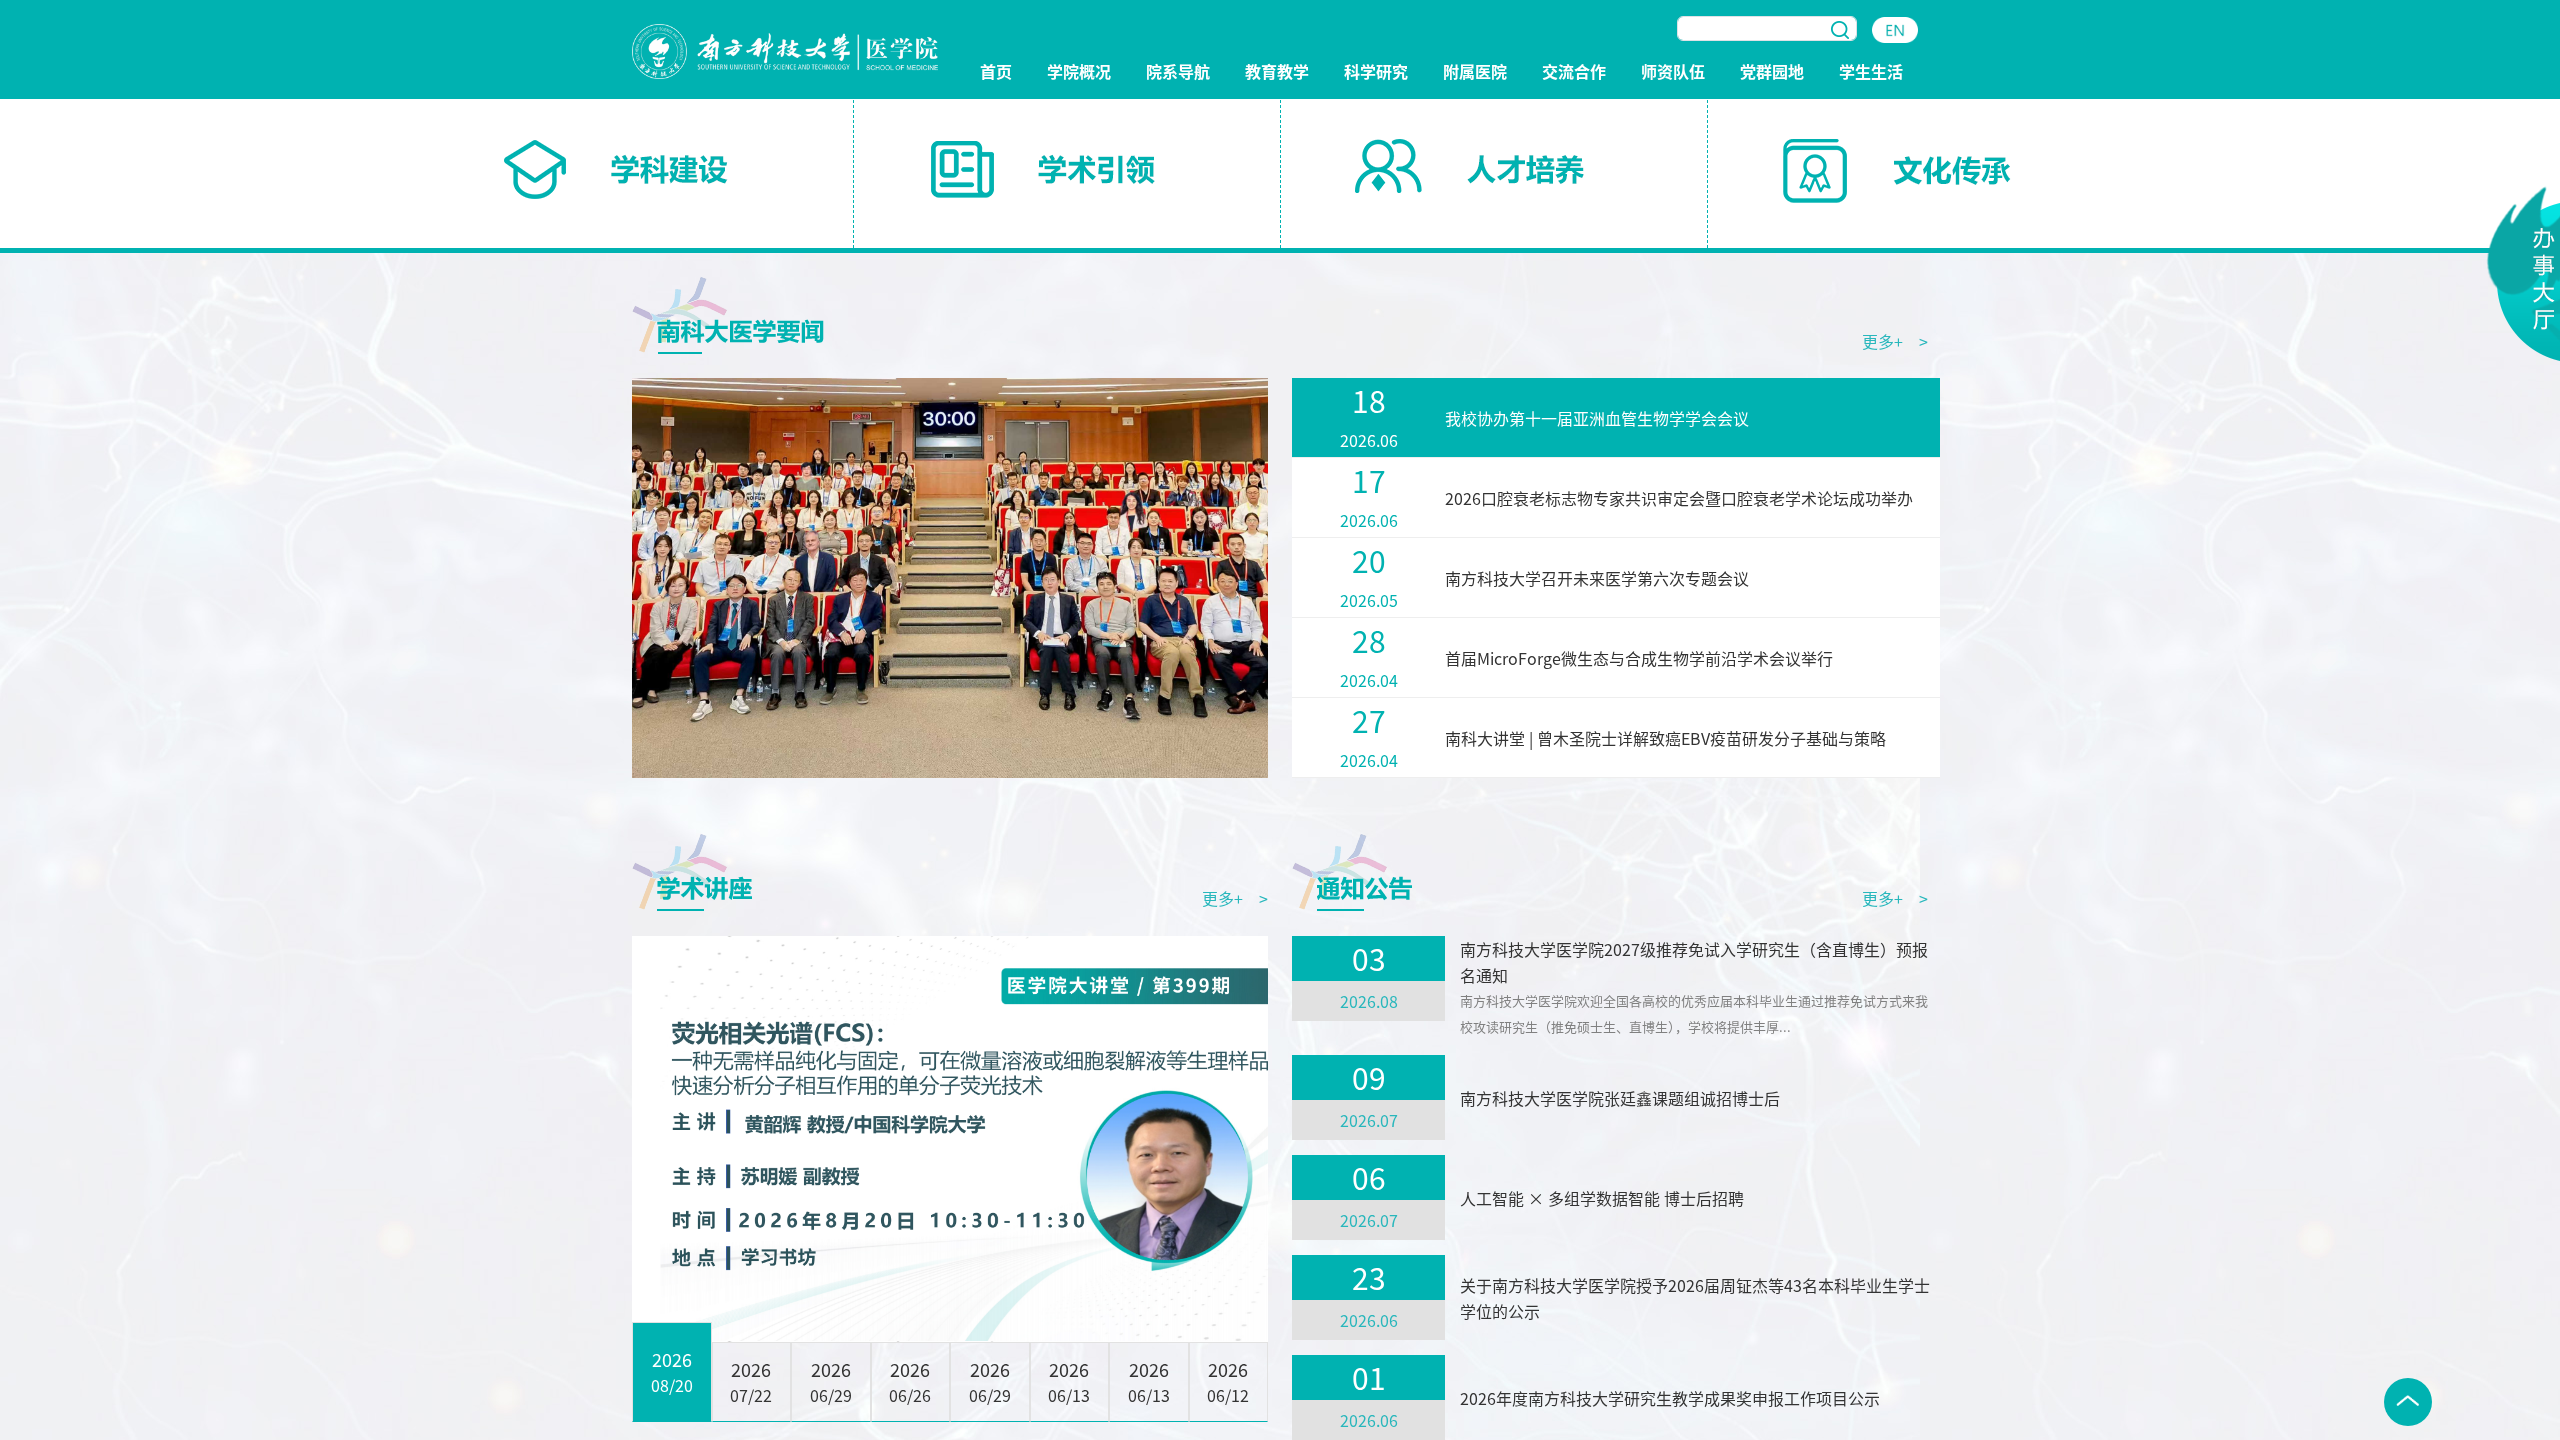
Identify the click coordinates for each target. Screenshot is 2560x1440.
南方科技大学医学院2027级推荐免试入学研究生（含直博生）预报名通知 (1694, 962)
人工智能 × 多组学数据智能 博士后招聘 (1602, 1198)
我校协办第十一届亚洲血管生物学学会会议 (1597, 418)
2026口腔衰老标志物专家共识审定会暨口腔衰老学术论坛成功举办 (1679, 498)
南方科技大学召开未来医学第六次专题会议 (1597, 578)
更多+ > (1895, 341)
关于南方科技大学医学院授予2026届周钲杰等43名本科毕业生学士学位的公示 (1695, 1298)
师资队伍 (1673, 72)
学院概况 (1079, 72)
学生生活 (1871, 72)
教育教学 (1277, 72)
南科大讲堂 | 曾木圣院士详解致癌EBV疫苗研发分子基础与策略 (1665, 738)
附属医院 (1475, 72)
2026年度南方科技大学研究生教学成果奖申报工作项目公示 (1670, 1398)
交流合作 (1574, 72)
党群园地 (1772, 72)
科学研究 (1376, 72)
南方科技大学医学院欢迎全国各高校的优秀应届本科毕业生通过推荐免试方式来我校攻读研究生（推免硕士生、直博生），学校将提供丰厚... (1694, 1013)
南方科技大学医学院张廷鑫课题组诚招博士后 (1620, 1098)
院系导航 (1178, 72)
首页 (996, 72)
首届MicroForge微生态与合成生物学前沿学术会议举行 (1639, 658)
